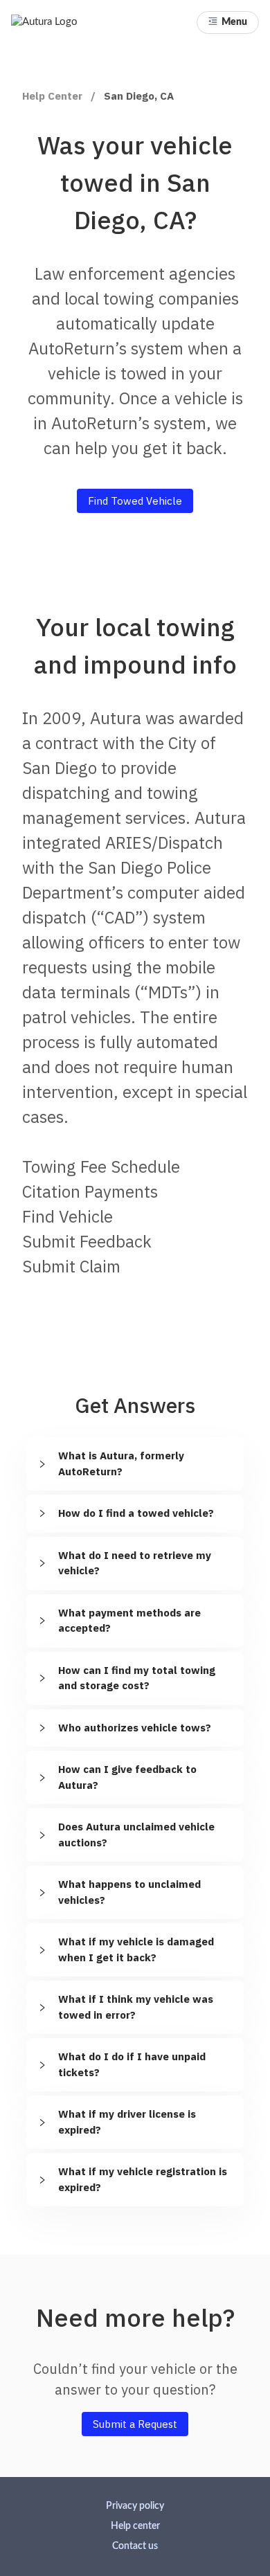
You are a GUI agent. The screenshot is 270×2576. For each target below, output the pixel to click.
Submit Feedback (87, 1241)
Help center (135, 2526)
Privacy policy (135, 2506)
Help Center (52, 96)
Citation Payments (90, 1191)
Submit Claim (71, 1266)
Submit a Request (135, 2424)
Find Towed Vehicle (135, 501)
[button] (228, 22)
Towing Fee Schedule (101, 1167)
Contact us (135, 2546)
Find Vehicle (67, 1216)
